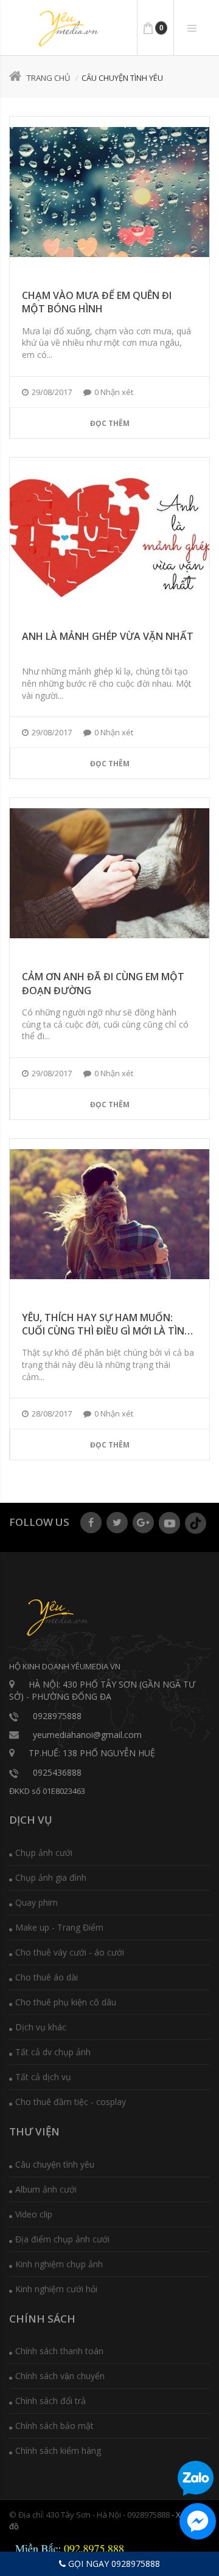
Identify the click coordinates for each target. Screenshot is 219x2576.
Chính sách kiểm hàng (58, 2451)
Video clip (34, 2214)
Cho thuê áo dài (47, 1977)
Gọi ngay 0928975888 (113, 2564)
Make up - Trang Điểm (59, 1927)
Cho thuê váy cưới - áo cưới (70, 1952)
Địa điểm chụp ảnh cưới (62, 2239)
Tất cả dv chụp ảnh (53, 2052)
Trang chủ (48, 78)
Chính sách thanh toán (59, 2351)
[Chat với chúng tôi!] (198, 2521)
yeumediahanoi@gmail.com (87, 1735)
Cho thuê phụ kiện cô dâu (66, 2002)
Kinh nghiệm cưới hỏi (56, 2289)
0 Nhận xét (114, 392)
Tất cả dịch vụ (43, 2077)
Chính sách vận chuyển (60, 2376)
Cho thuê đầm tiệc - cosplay (71, 2102)
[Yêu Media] (67, 29)
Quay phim (36, 1902)
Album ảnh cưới (46, 2189)
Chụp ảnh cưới (44, 1853)
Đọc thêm (110, 423)
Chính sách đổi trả (50, 2401)
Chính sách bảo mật (54, 2426)
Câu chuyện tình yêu (55, 2164)
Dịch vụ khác (41, 2027)
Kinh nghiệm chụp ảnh (59, 2264)
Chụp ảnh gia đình (51, 1877)
